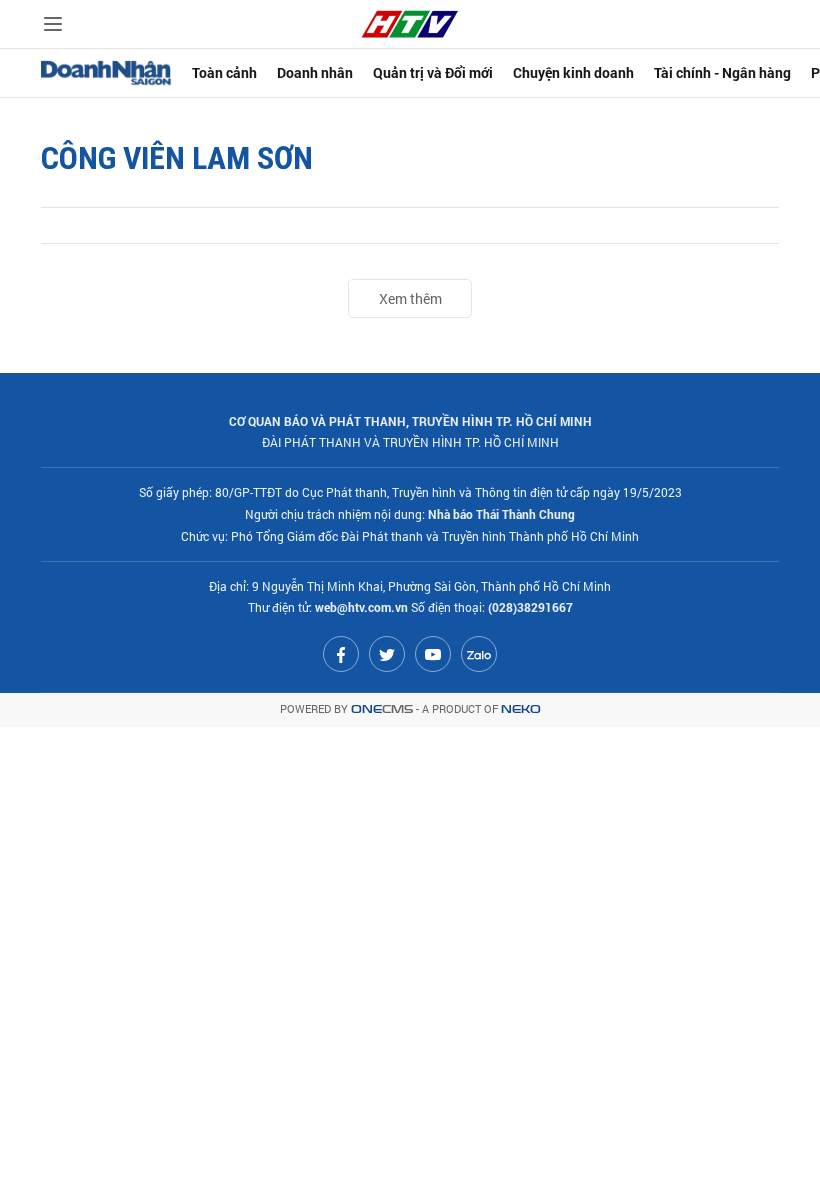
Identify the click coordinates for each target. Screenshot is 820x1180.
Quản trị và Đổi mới (433, 72)
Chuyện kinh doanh (573, 72)
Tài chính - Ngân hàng (722, 72)
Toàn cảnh (224, 72)
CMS (382, 709)
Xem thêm (410, 298)
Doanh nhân (315, 72)
